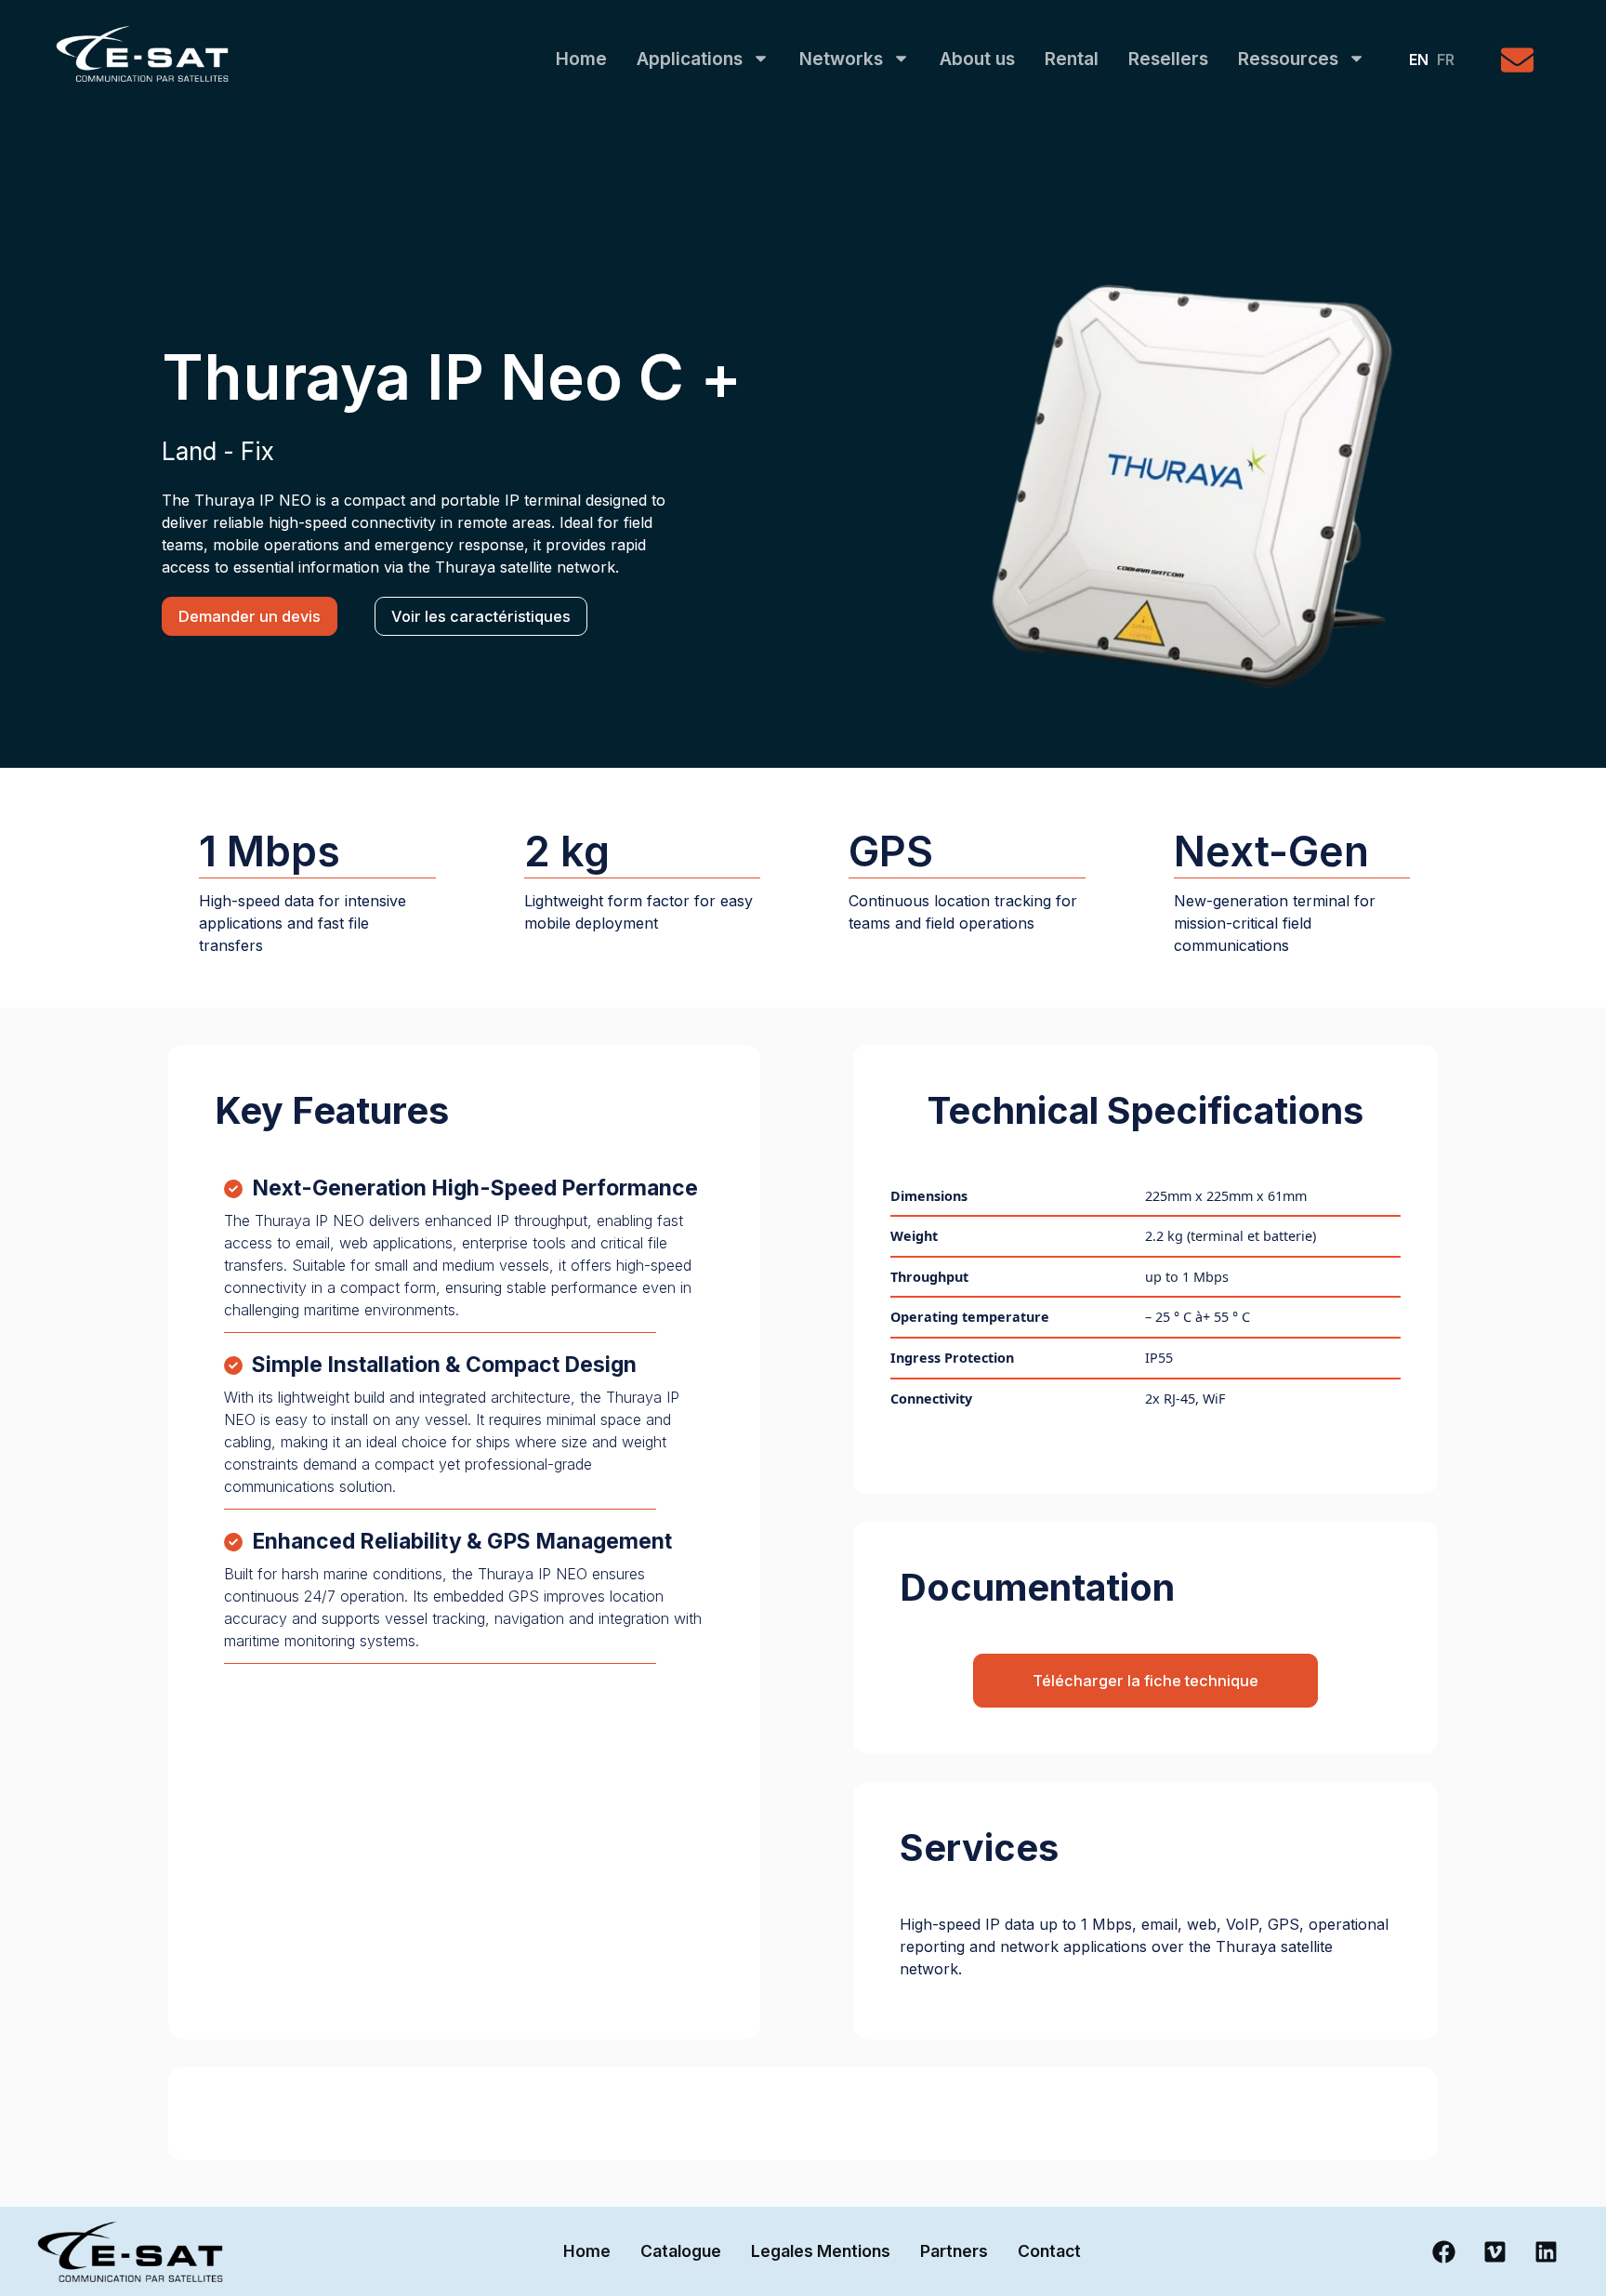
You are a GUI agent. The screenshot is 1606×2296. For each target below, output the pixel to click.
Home (581, 59)
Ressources (1288, 59)
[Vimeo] (1494, 2251)
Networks (841, 59)
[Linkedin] (1546, 2251)
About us (977, 59)
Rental (1072, 59)
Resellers (1168, 59)
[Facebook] (1443, 2251)
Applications (690, 59)
